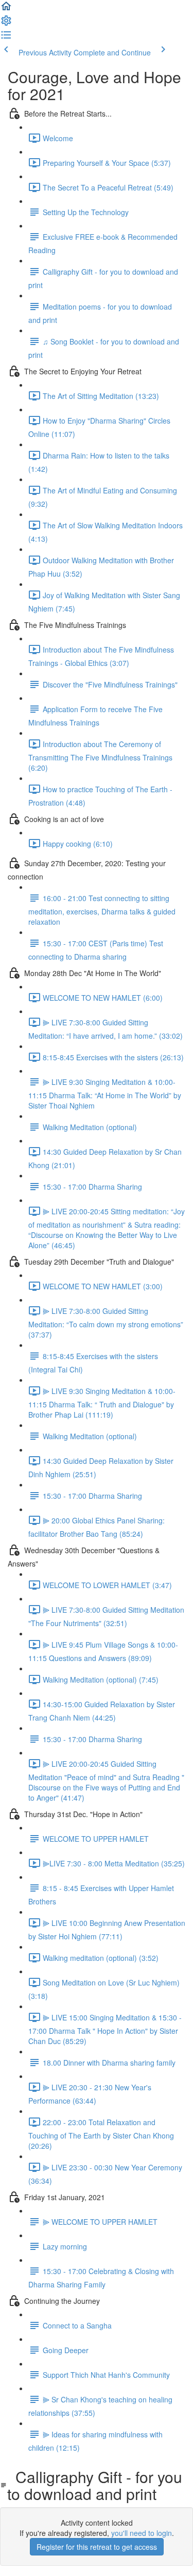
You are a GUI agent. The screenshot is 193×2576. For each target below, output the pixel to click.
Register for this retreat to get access (97, 2547)
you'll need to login (142, 2533)
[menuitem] (6, 24)
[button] (6, 9)
